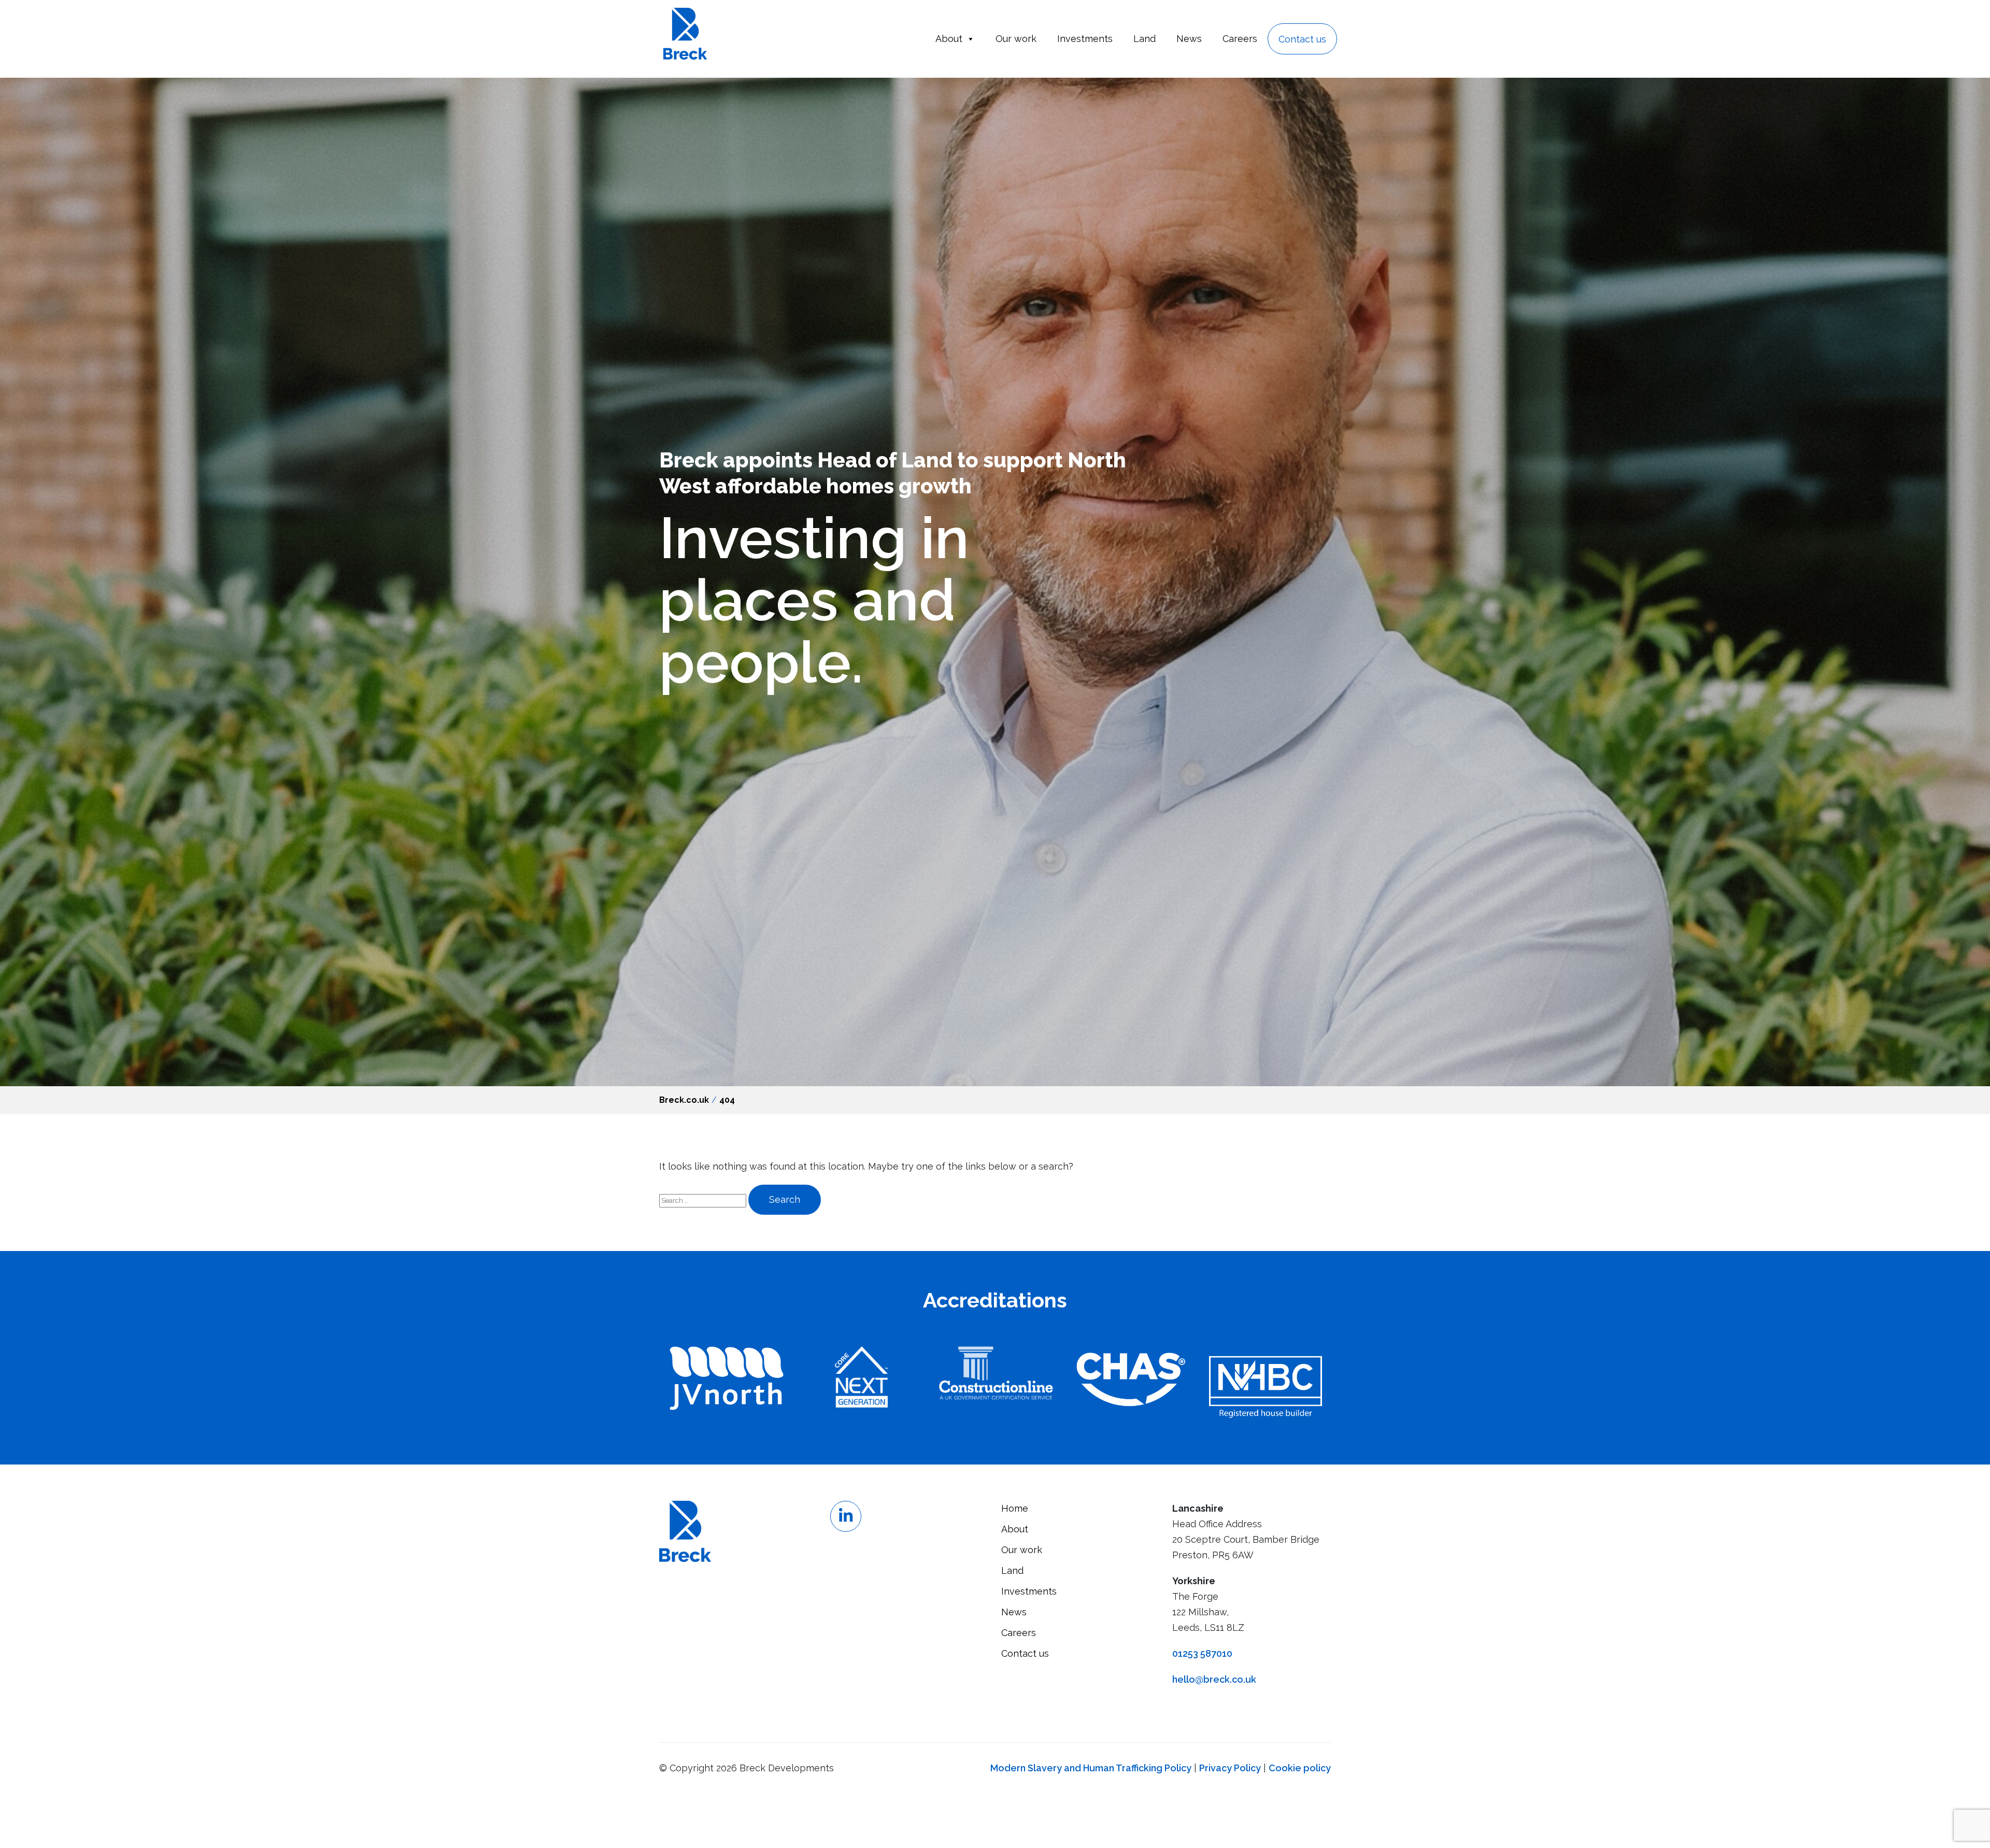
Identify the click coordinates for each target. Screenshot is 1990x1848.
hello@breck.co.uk (1214, 1679)
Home (1015, 1508)
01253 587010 (1202, 1653)
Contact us (1302, 39)
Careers (1240, 39)
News (1189, 39)
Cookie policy (1300, 1768)
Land (1145, 39)
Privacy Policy (1230, 1768)
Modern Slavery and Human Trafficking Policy (1091, 1768)
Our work (1016, 39)
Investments (1085, 39)
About (949, 39)
